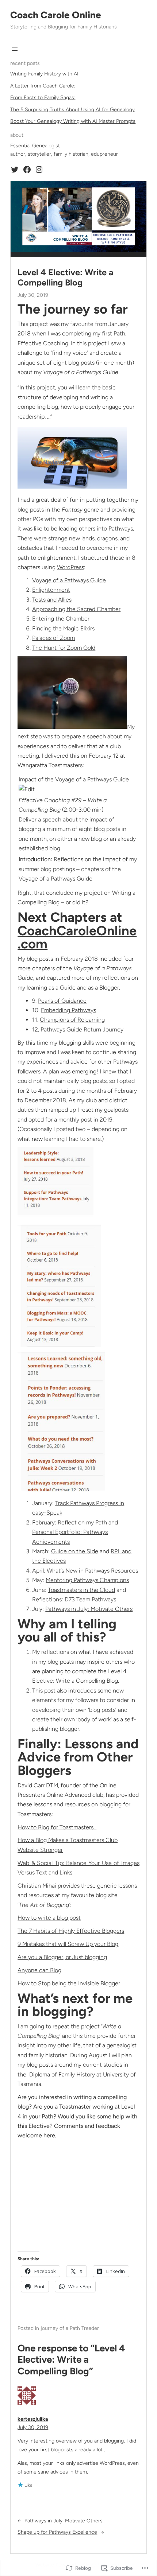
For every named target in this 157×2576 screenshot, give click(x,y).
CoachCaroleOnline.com (77, 937)
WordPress (70, 567)
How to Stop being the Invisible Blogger (69, 1983)
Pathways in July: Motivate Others (89, 1609)
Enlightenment (51, 590)
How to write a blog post (49, 1918)
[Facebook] (27, 170)
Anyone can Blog (39, 1970)
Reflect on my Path (82, 1522)
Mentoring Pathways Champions (87, 1580)
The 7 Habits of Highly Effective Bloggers (71, 1931)
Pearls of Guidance (62, 1001)
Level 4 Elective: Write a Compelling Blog (66, 277)
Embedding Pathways (68, 1010)
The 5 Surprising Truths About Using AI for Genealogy (72, 110)
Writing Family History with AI (44, 74)
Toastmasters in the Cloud (81, 1590)
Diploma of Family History (62, 2074)
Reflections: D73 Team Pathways (74, 1599)
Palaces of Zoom (53, 638)
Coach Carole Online (56, 15)
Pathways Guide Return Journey (82, 1029)
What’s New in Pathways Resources (92, 1571)
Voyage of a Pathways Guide (69, 580)
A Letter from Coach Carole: (43, 86)
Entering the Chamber (61, 619)
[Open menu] (15, 49)
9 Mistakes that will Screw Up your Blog (68, 1944)
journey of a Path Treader (70, 2328)
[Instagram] (39, 170)
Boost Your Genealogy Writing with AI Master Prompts (73, 121)
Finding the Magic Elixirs (63, 628)
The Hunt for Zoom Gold (64, 648)
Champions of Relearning (72, 1020)
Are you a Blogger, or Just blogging (62, 1957)
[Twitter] (15, 170)
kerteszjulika (33, 2419)
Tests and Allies (52, 600)
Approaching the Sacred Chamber (76, 609)
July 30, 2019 (33, 2427)
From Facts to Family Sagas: (43, 98)
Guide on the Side (75, 1551)
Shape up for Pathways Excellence (57, 2532)
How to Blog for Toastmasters (57, 1827)
